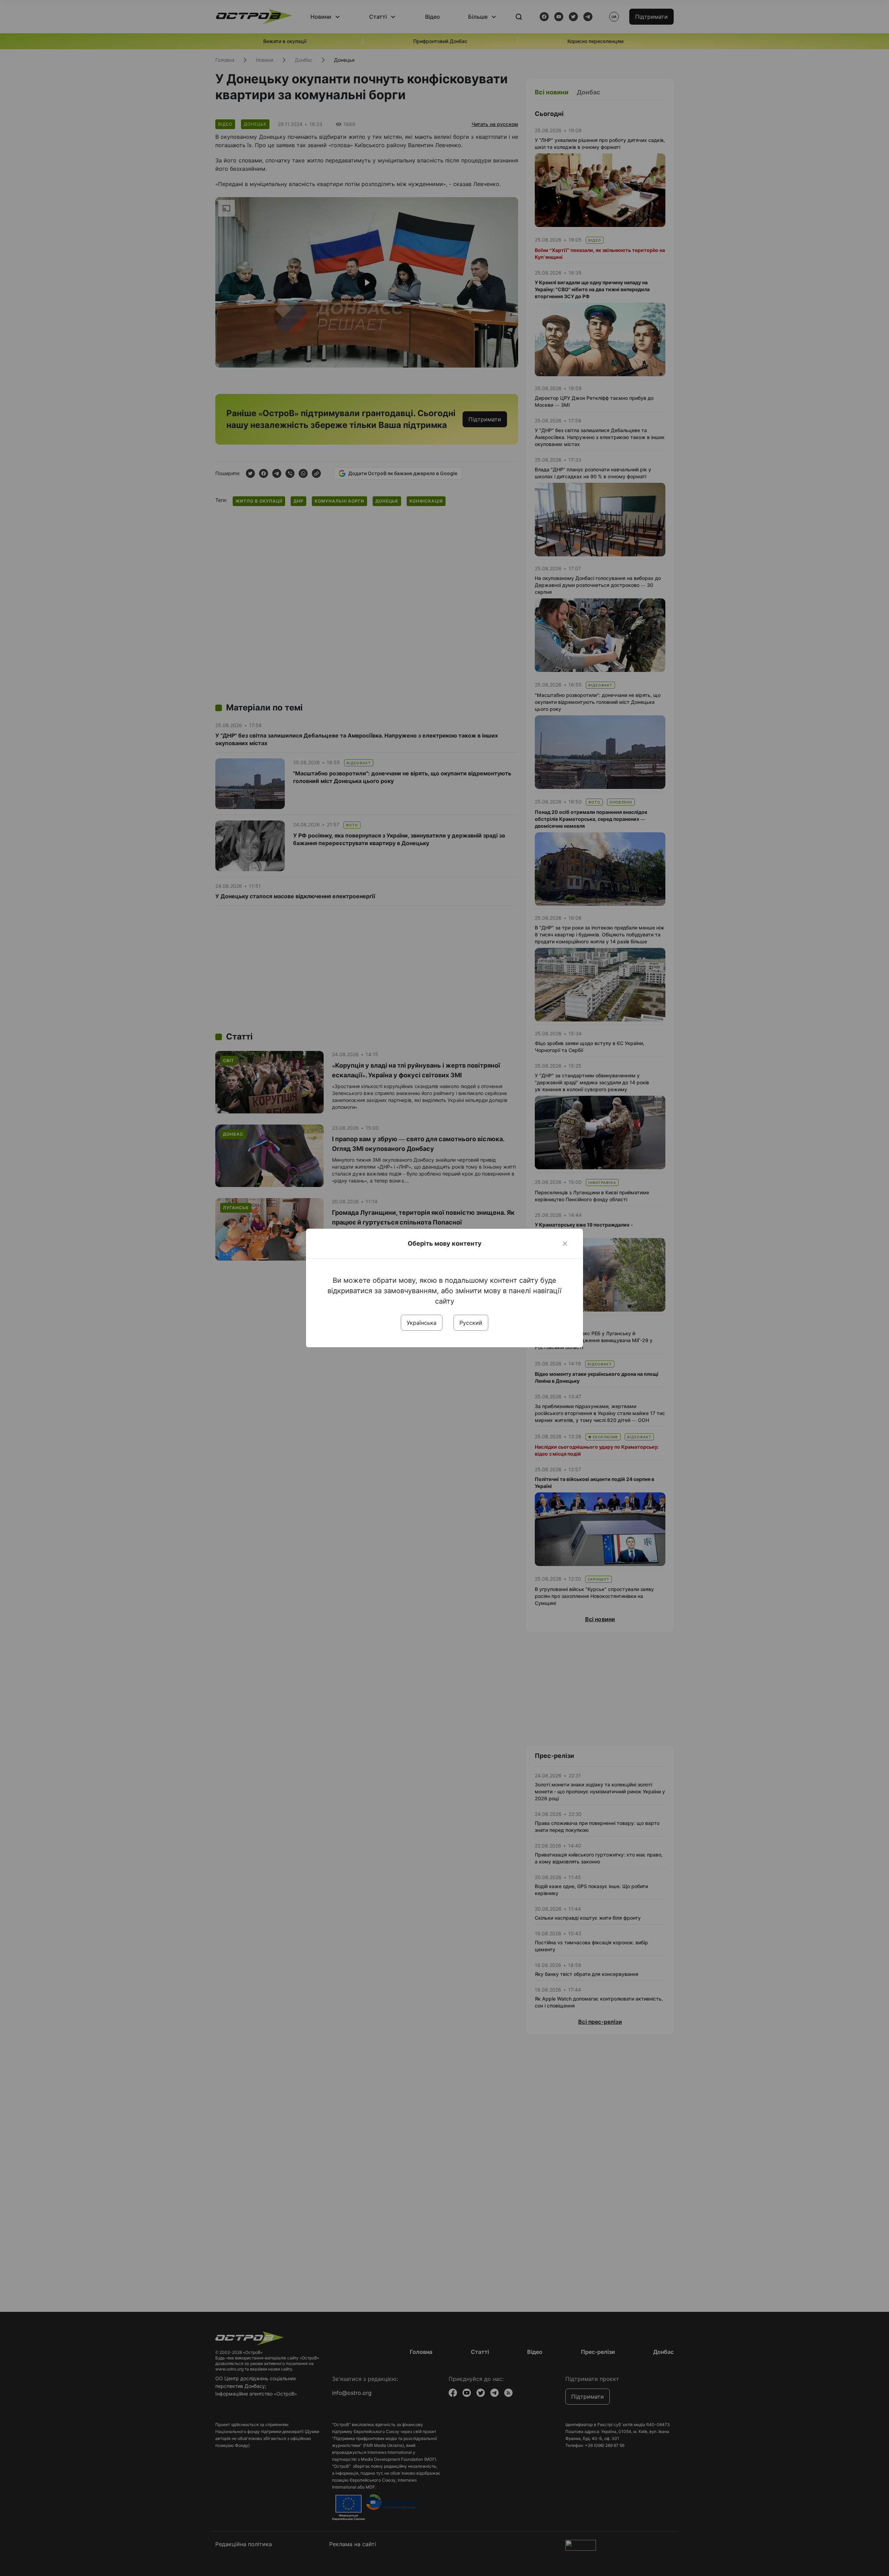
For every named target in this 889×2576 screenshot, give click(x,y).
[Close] (565, 1244)
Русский (471, 1323)
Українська (422, 1323)
